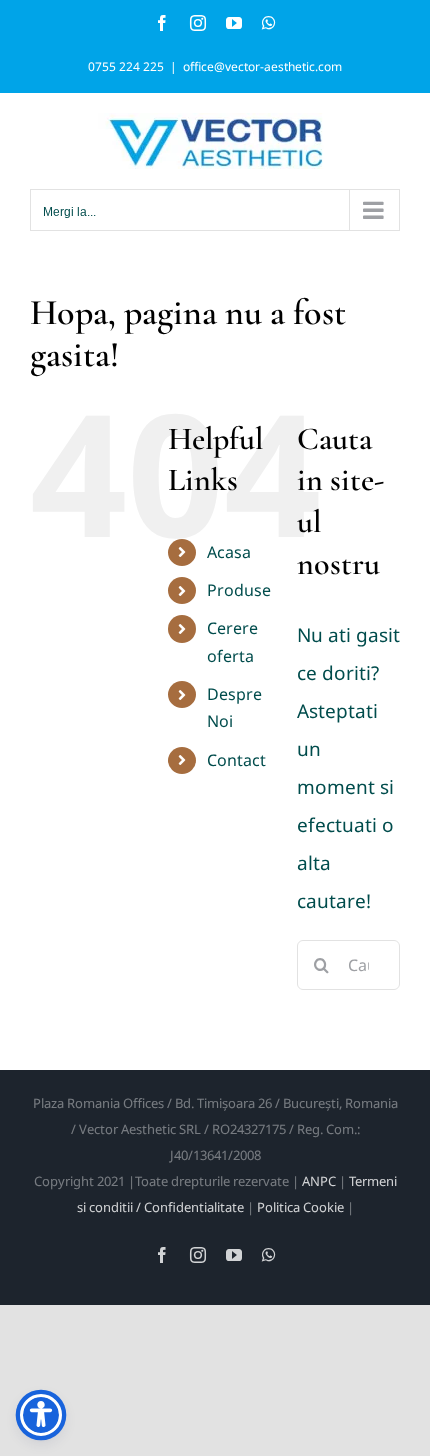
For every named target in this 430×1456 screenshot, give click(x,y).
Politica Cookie (300, 1207)
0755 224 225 (126, 66)
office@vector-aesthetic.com (262, 66)
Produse (239, 590)
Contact (236, 760)
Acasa (229, 552)
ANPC (319, 1181)
